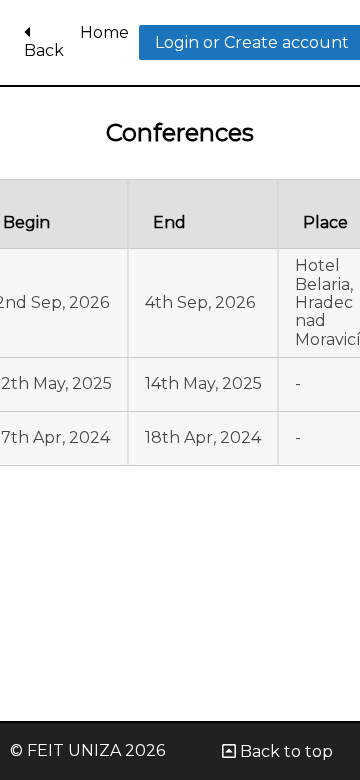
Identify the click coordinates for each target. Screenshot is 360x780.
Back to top (284, 751)
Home (104, 32)
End (169, 222)
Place (325, 222)
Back (44, 50)
